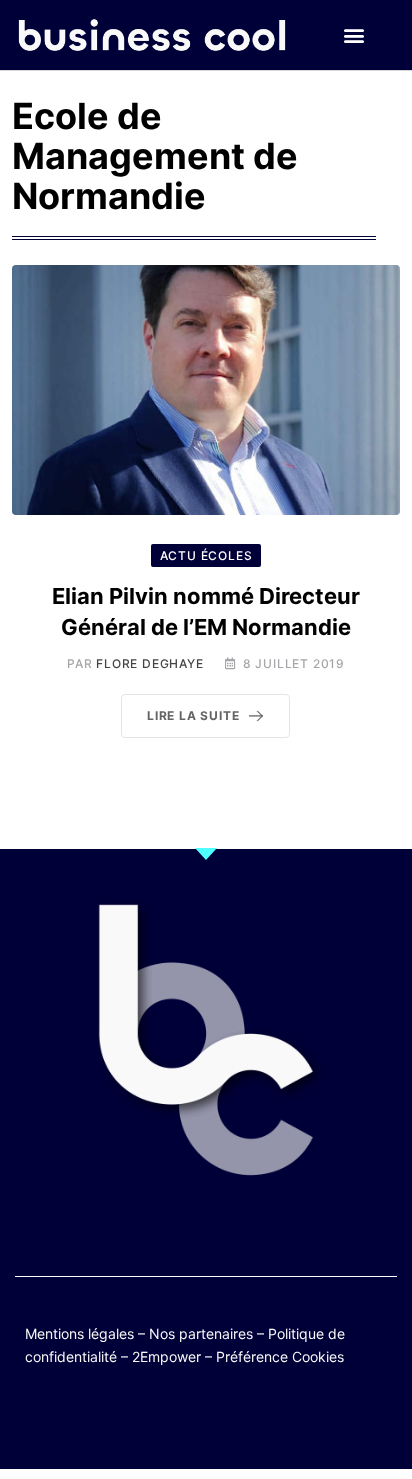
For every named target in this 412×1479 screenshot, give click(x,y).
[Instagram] (264, 1421)
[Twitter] (108, 1421)
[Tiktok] (225, 1421)
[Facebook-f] (147, 1421)
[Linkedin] (303, 1421)
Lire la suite (193, 715)
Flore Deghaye (149, 663)
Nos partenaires (201, 1333)
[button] (354, 35)
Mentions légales (79, 1333)
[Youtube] (186, 1421)
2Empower (166, 1356)
